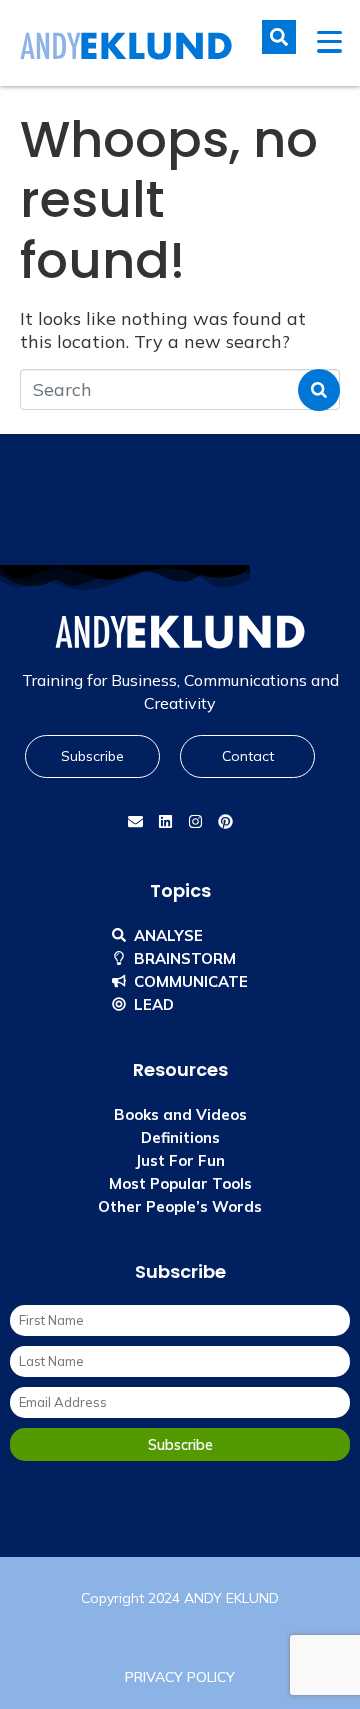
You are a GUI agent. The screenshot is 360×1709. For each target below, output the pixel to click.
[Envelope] (135, 822)
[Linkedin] (165, 822)
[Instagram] (195, 822)
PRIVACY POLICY (180, 1677)
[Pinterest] (225, 822)
